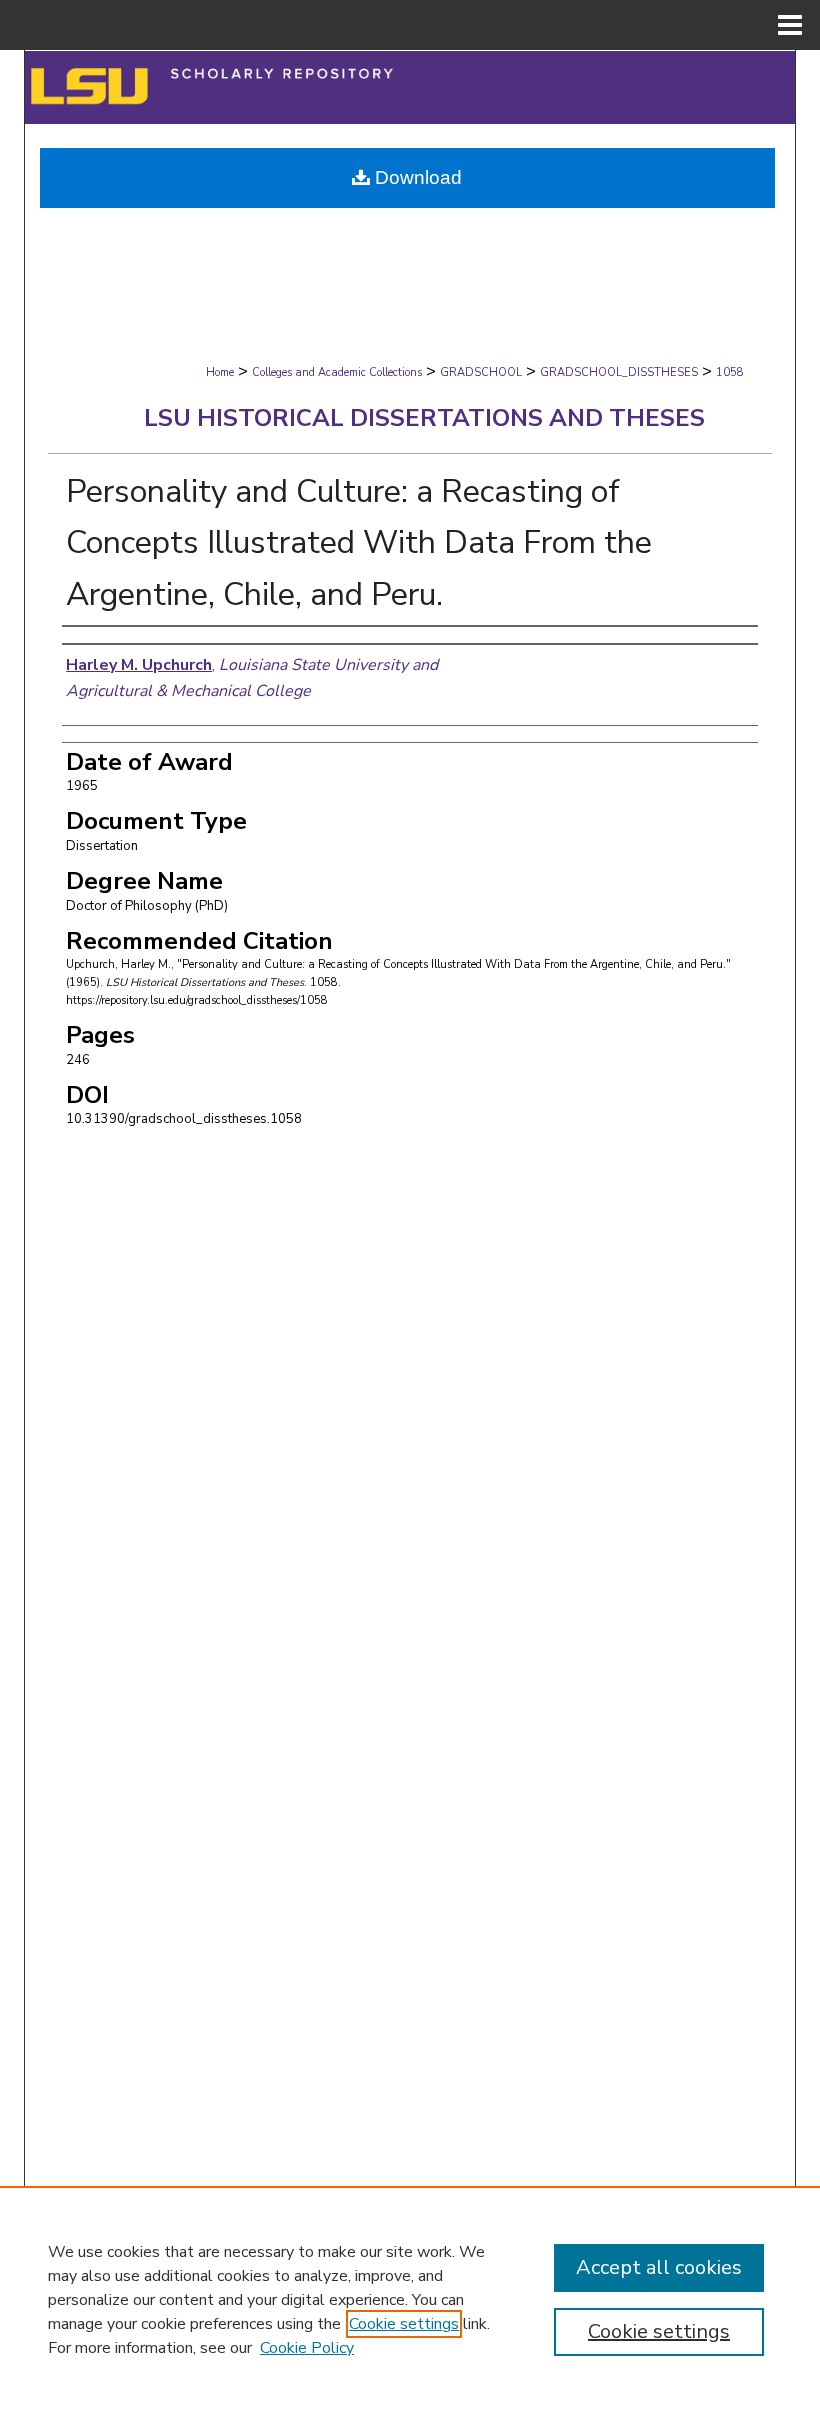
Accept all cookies (659, 2267)
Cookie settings (404, 2324)
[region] (410, 2299)
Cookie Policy (307, 2348)
